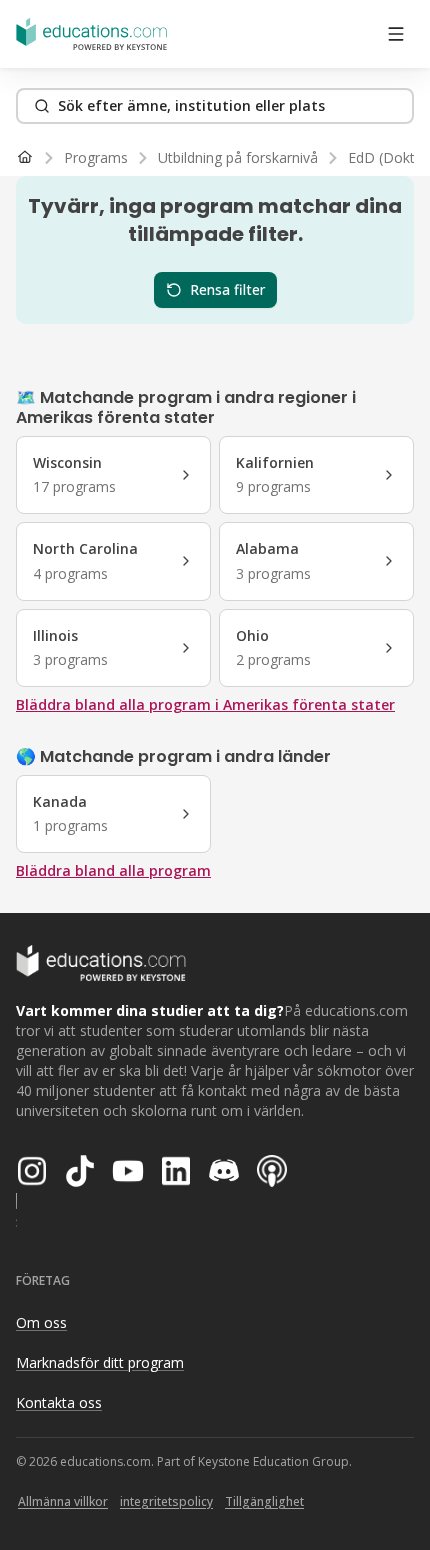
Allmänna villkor (63, 1501)
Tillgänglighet (264, 1501)
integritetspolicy (166, 1501)
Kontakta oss (59, 1402)
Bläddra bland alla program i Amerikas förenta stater (205, 704)
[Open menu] (396, 34)
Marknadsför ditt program (100, 1362)
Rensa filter (227, 289)
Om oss (41, 1322)
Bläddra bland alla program (113, 870)
